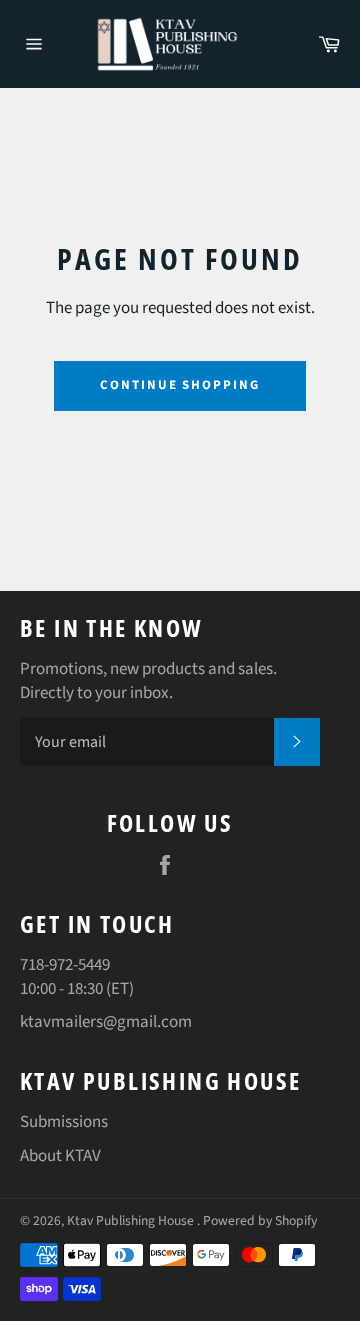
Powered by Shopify (260, 1220)
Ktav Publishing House (132, 1220)
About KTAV (60, 1156)
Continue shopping (180, 385)
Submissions (64, 1122)
